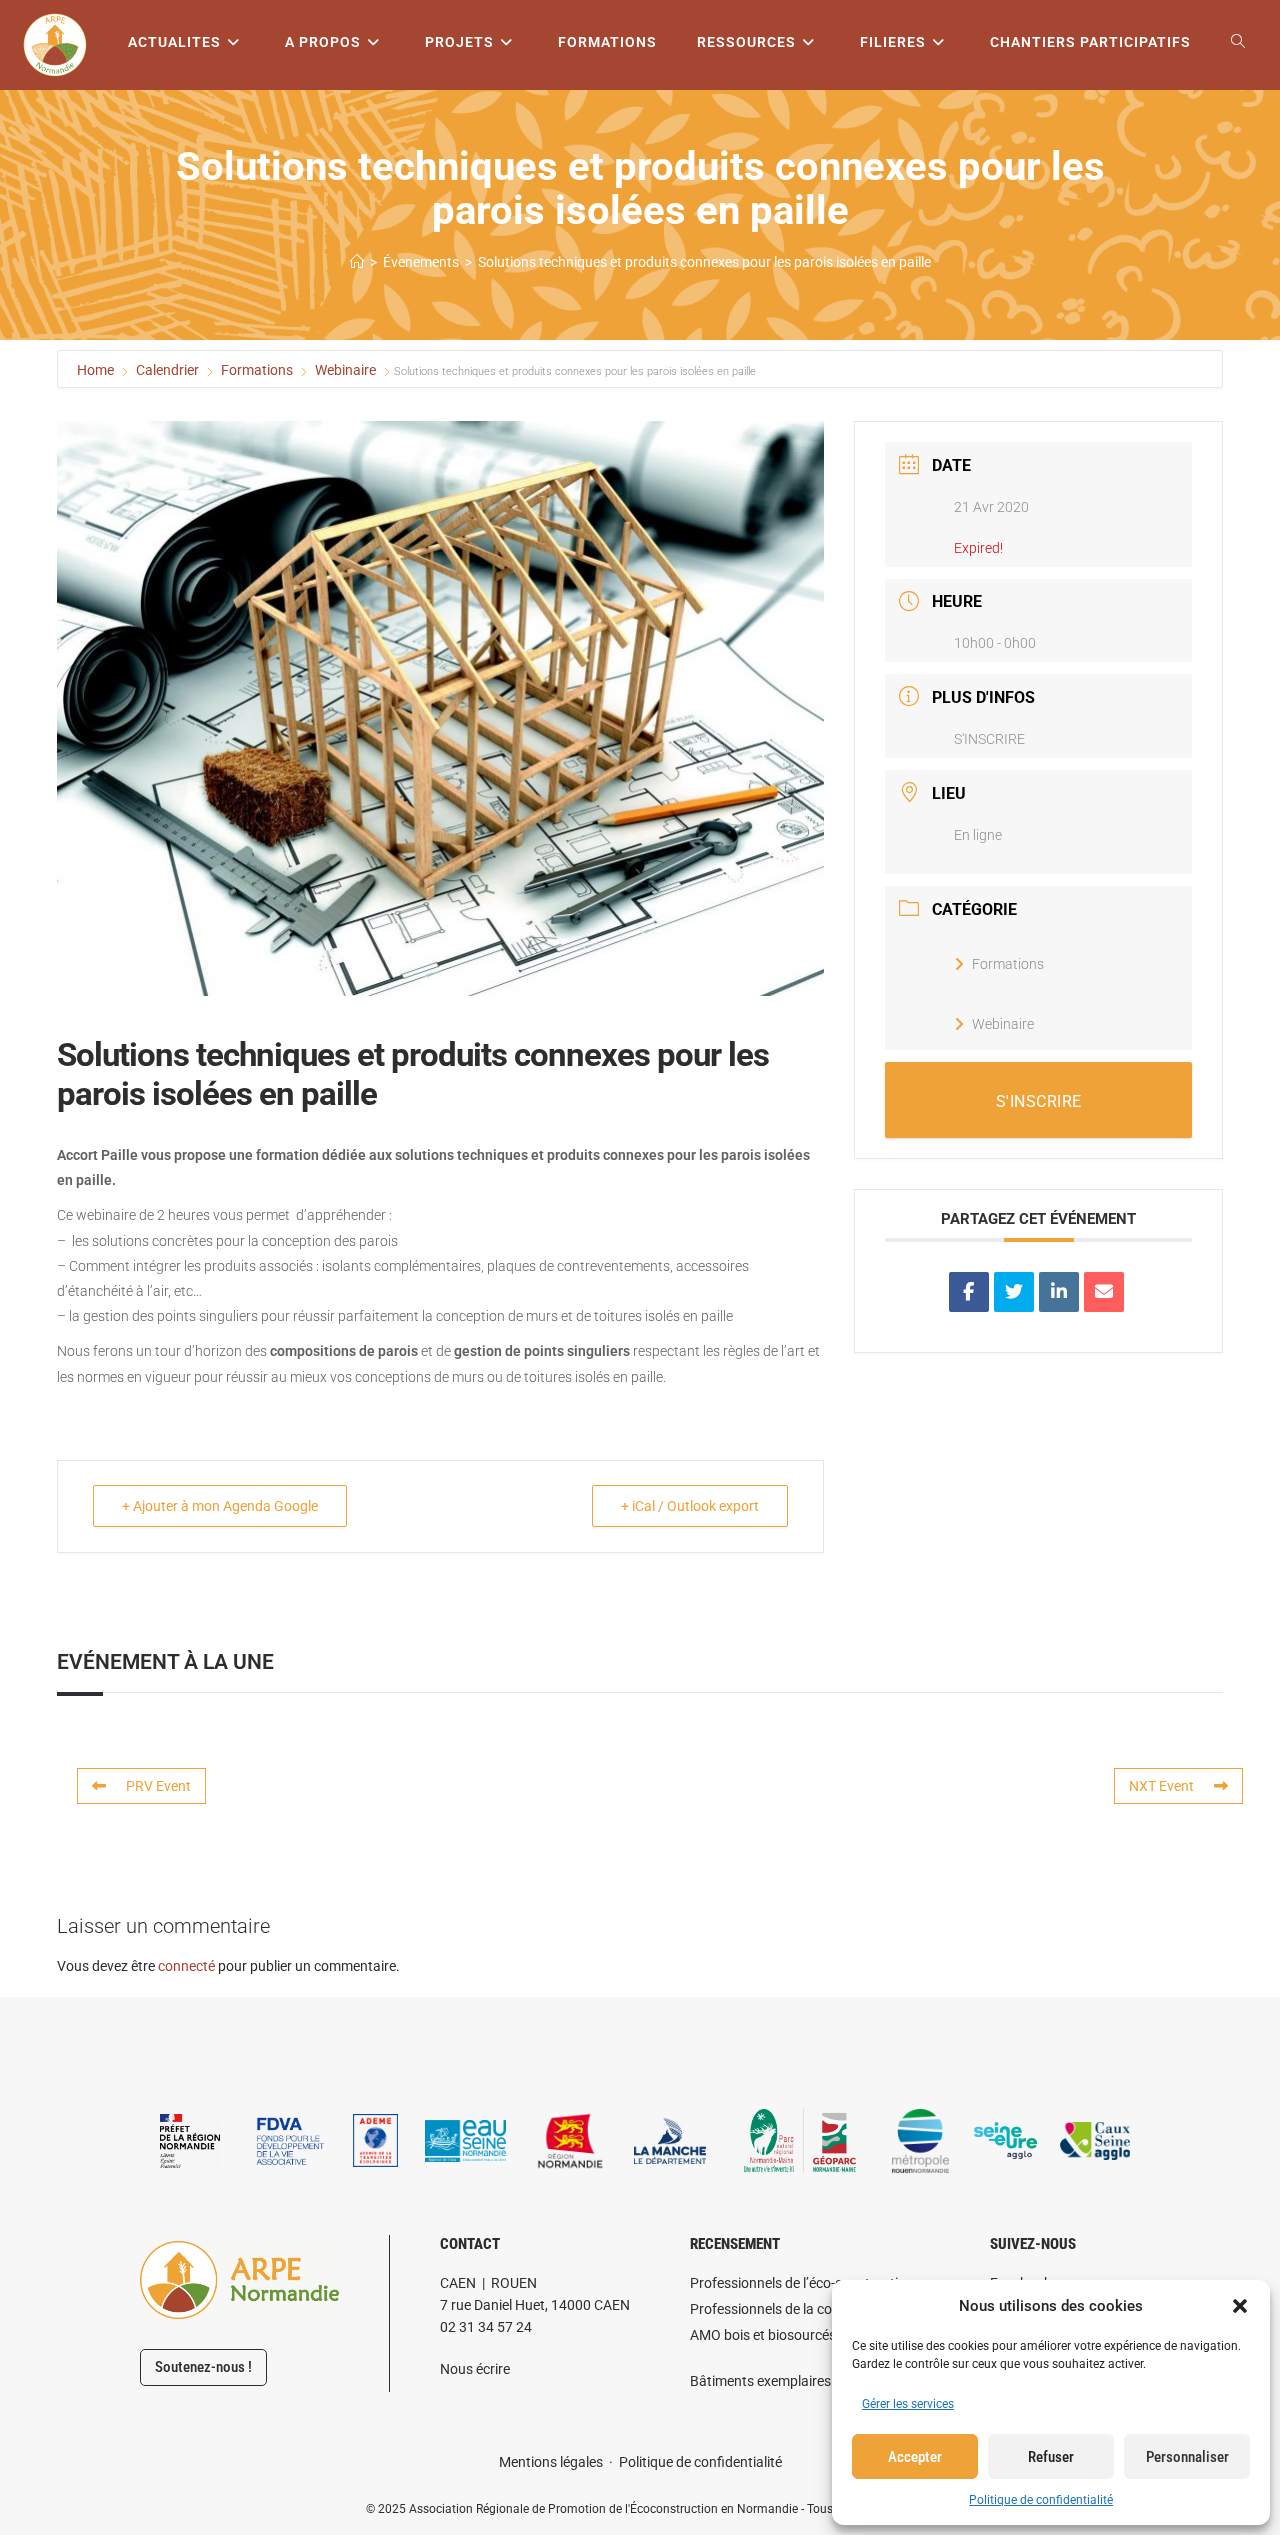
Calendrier (167, 370)
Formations (257, 370)
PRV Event (158, 1786)
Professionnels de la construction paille (810, 2309)
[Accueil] (357, 262)
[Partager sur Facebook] (969, 1292)
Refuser (1051, 2457)
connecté (186, 1966)
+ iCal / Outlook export (690, 1506)
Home (97, 370)
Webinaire (345, 370)
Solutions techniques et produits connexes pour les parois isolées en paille (704, 262)
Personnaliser (1187, 2457)
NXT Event (1161, 1786)
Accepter (915, 2457)
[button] (1240, 2306)
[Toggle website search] (1238, 42)
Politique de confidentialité (1041, 2500)
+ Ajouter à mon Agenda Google (220, 1506)
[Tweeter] (1014, 1292)
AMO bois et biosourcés (763, 2335)
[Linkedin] (1059, 1292)
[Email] (1104, 1292)
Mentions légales (551, 2462)
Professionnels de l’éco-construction (802, 2283)
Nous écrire (475, 2369)
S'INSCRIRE (989, 739)
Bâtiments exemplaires (760, 2381)
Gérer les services (908, 2404)
